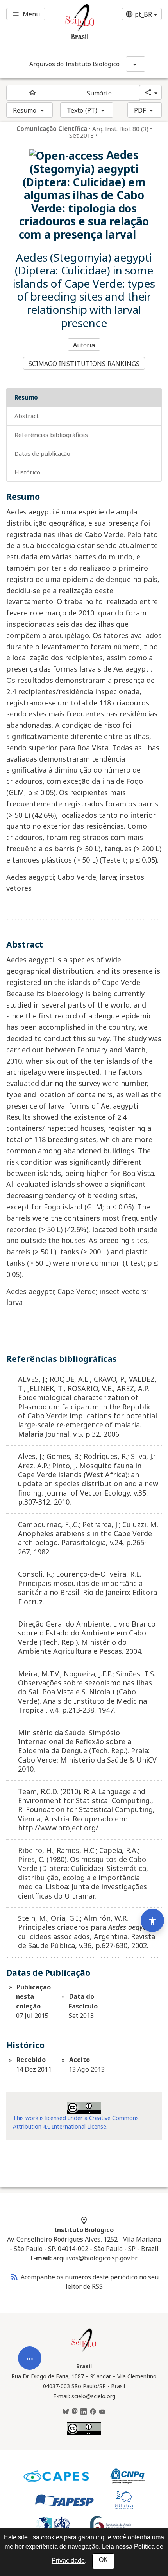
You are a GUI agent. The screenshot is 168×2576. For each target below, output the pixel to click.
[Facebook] (93, 2412)
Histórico (27, 472)
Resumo (25, 110)
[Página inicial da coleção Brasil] (84, 2351)
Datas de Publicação (42, 453)
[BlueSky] (66, 2412)
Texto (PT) (82, 110)
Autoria (84, 345)
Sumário (99, 93)
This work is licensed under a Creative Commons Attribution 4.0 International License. (76, 2122)
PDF (140, 110)
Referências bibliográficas (51, 435)
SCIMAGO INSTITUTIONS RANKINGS (84, 364)
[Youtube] (102, 2412)
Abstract (27, 416)
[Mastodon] (75, 2412)
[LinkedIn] (84, 2412)
